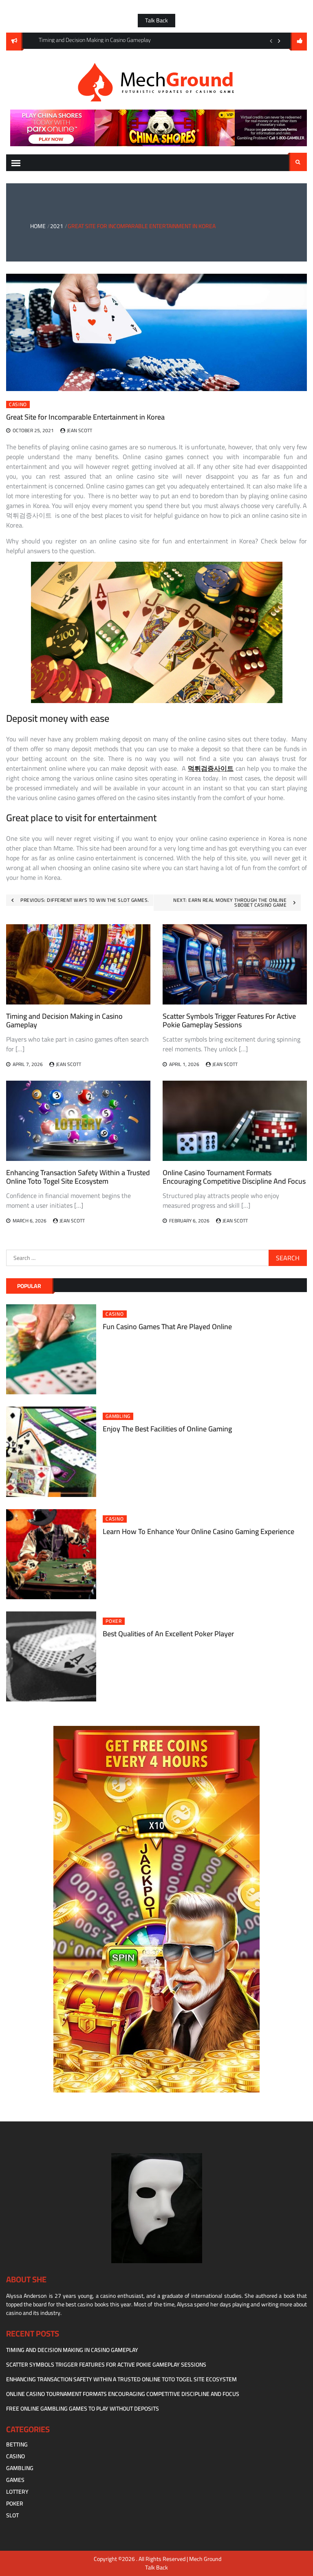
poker (114, 1621)
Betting (17, 2444)
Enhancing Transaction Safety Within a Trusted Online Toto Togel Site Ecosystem (78, 1177)
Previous (271, 41)
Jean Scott (79, 430)
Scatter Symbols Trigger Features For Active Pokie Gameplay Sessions (229, 1021)
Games (15, 2480)
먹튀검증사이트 (211, 768)
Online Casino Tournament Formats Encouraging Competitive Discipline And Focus (234, 1177)
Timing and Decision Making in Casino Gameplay (64, 1021)
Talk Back (156, 20)
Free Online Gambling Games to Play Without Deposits (83, 2409)
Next (279, 41)
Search (298, 162)
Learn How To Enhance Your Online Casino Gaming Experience (198, 1531)
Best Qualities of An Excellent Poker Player (168, 1634)
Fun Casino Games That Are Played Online (167, 1326)
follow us (299, 42)
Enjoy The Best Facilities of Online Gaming (167, 1429)
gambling (118, 1416)
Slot (12, 2515)
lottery (17, 2492)
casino (18, 404)
